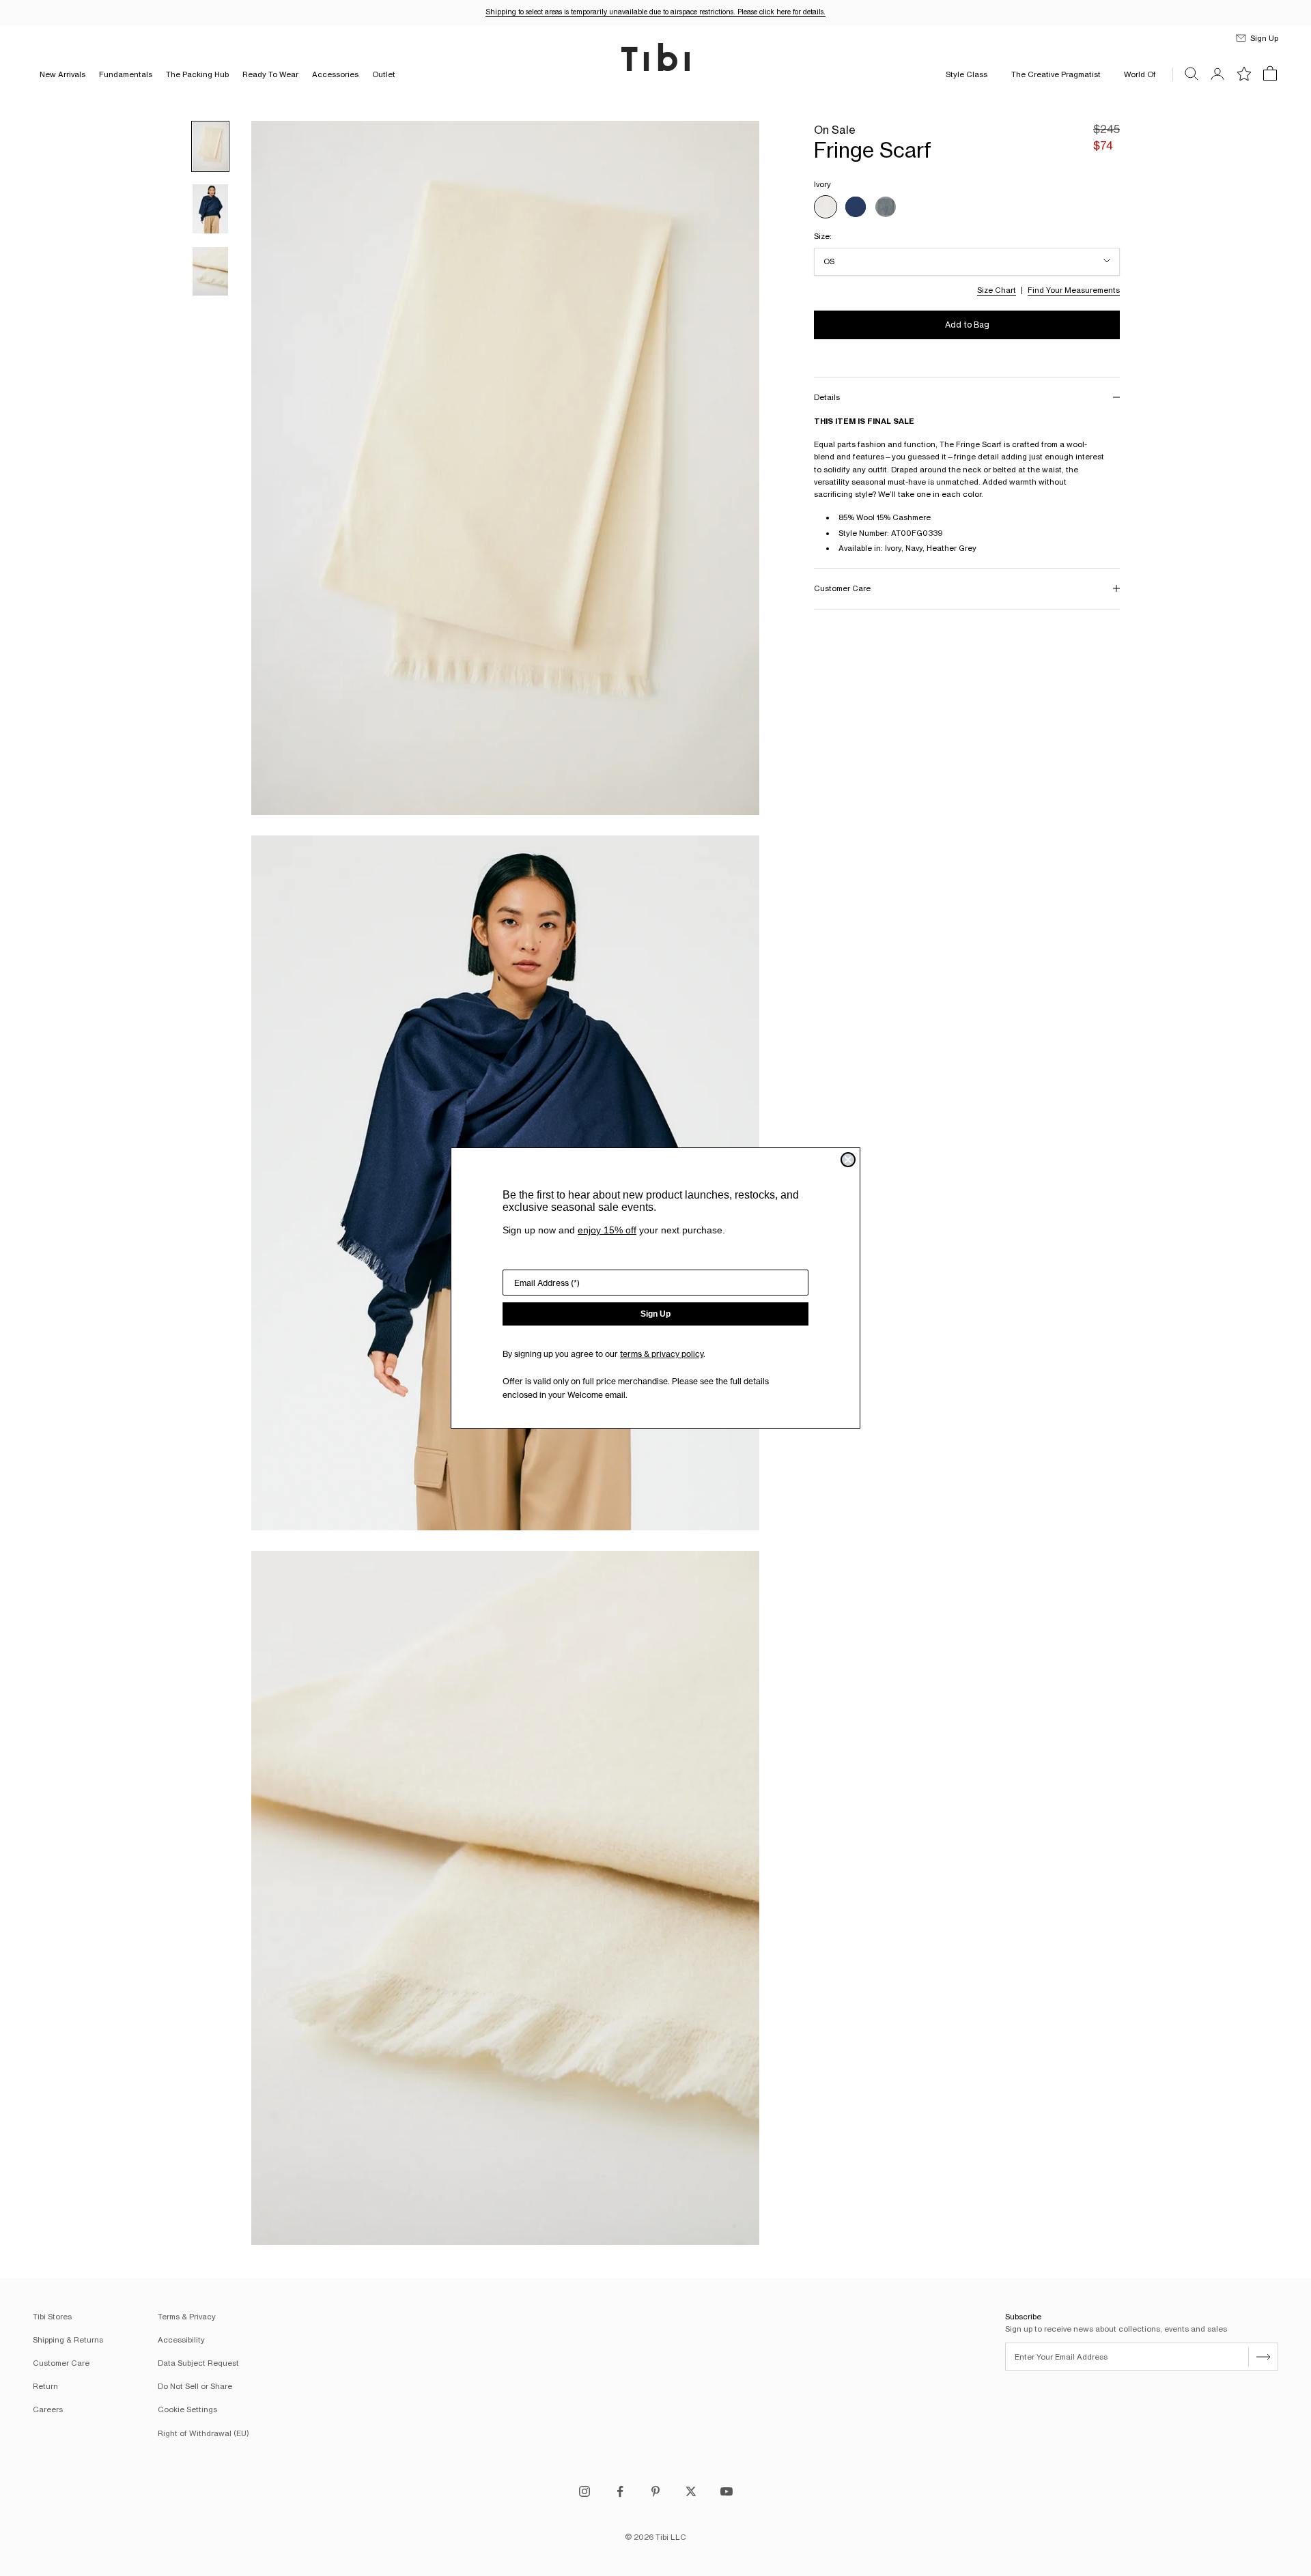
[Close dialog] (848, 1160)
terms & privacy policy (662, 1354)
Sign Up (655, 1314)
